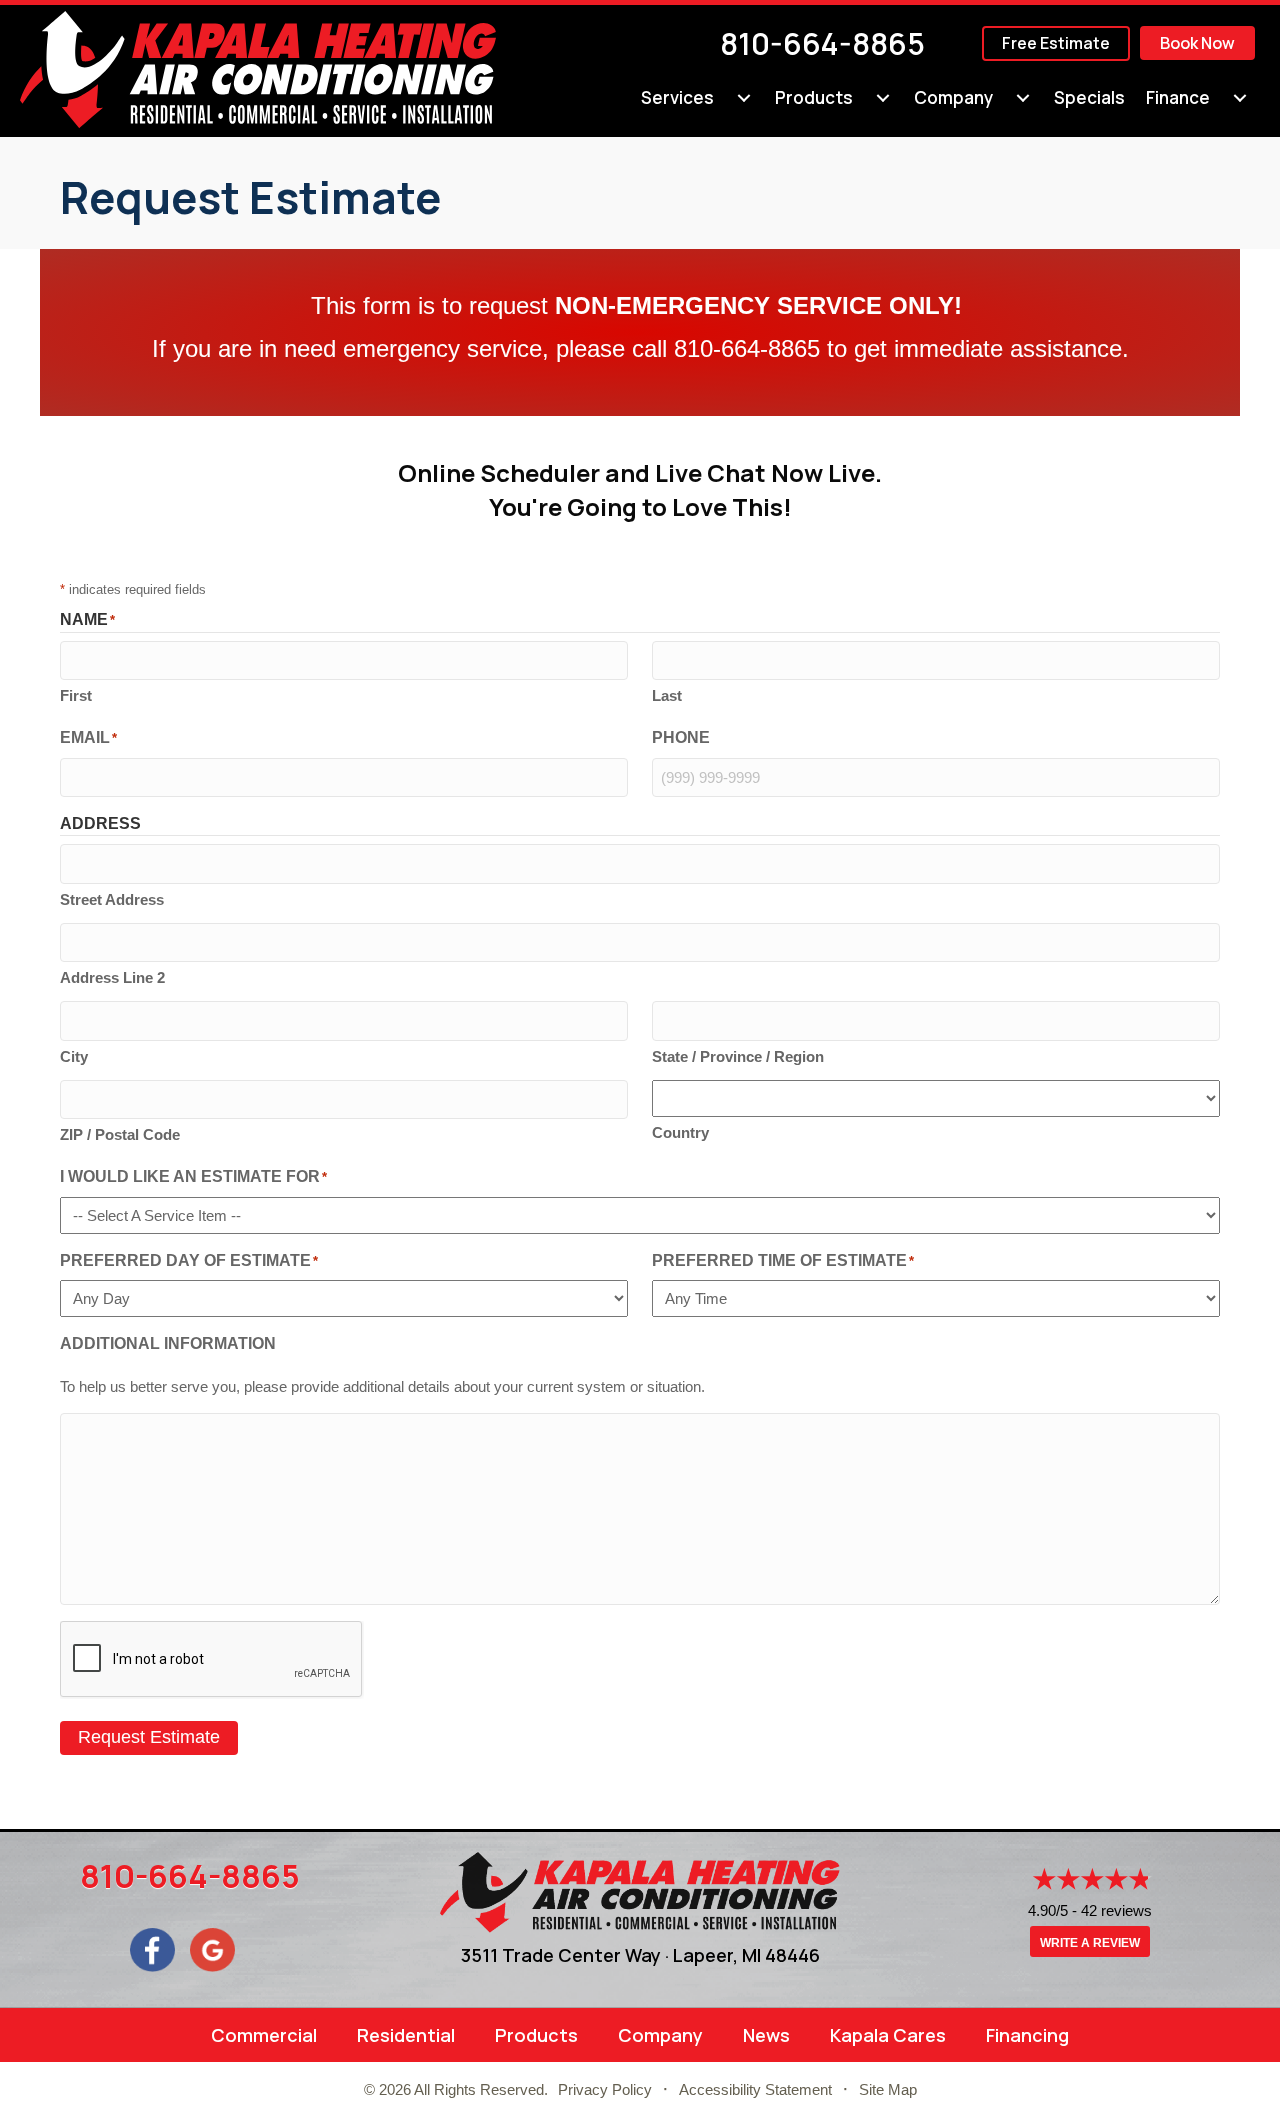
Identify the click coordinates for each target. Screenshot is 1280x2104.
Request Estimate (149, 1737)
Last (667, 695)
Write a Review (1090, 1943)
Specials (1089, 97)
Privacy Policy (605, 2089)
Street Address (112, 899)
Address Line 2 (112, 977)
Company (953, 97)
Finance (1178, 97)
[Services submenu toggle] (744, 98)
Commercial (264, 2035)
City (74, 1056)
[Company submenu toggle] (1023, 98)
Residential (406, 2035)
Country (680, 1132)
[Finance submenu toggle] (1240, 98)
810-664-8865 (822, 43)
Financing (1027, 2035)
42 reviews (1116, 1910)
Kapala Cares (888, 2035)
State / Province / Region (738, 1056)
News (766, 2035)
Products (814, 97)
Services (677, 97)
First (76, 695)
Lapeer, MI (717, 1955)
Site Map (888, 2089)
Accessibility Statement (755, 2089)
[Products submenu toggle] (883, 98)
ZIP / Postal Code (120, 1134)
